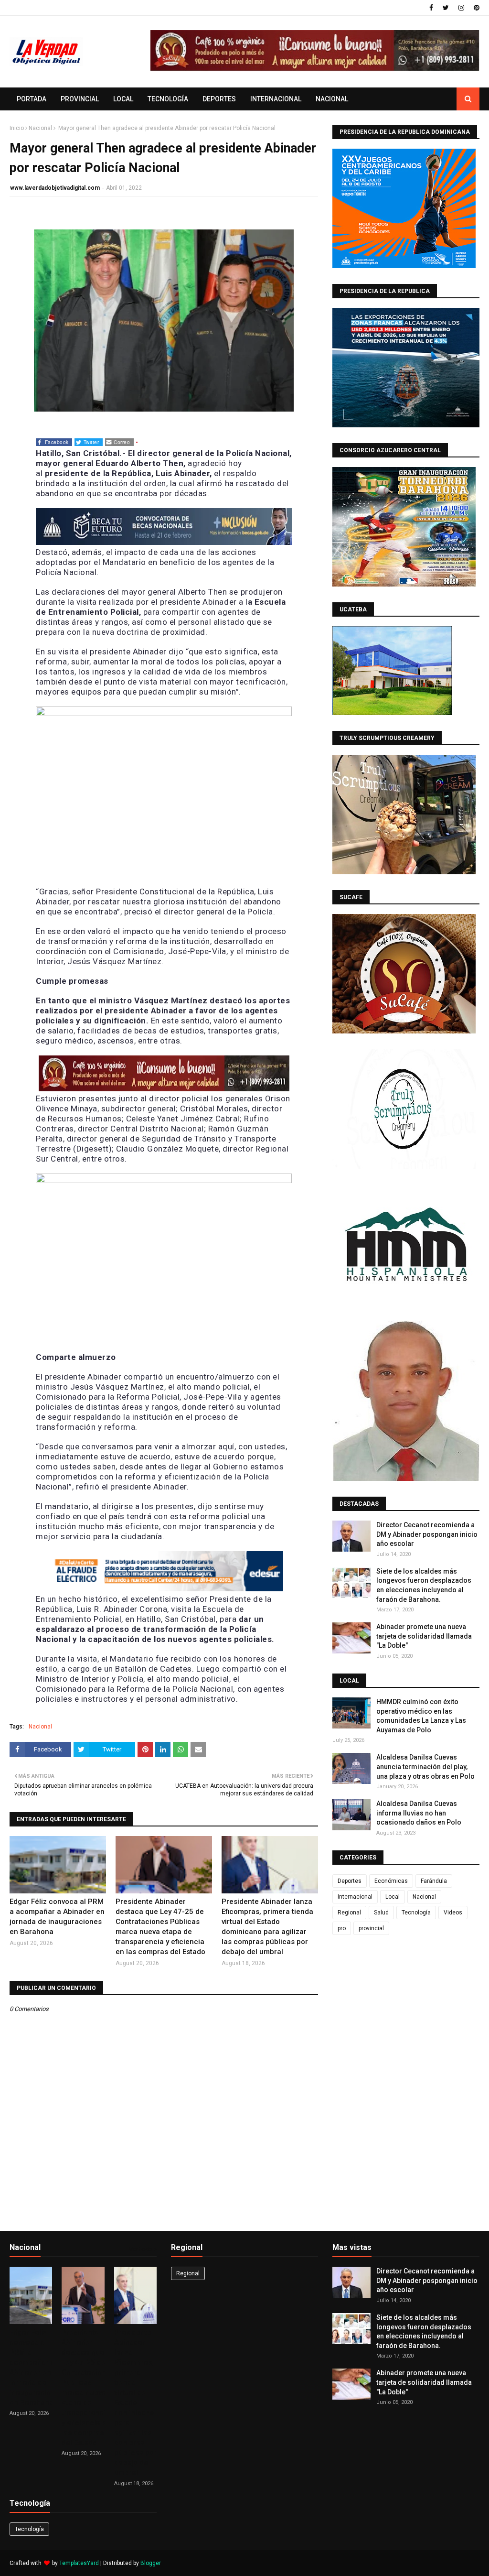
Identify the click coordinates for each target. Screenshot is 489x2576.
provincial (371, 1928)
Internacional (355, 1897)
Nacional (40, 128)
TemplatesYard (79, 2563)
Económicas (391, 1881)
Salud (381, 1913)
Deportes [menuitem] (219, 99)
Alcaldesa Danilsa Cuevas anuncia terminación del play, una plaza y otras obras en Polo (425, 1766)
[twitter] (446, 8)
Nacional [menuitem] (332, 99)
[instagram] (461, 8)
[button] (54, 442)
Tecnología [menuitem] (168, 99)
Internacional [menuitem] (276, 99)
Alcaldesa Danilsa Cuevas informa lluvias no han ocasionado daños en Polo (419, 1813)
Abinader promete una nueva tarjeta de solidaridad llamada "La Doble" (424, 1636)
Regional (349, 1913)
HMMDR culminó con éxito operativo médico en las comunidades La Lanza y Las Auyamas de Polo (421, 1716)
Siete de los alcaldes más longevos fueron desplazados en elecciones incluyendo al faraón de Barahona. (424, 1585)
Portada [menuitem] (32, 99)
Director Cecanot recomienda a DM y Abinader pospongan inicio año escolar (427, 1534)
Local (393, 1897)
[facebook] (431, 8)
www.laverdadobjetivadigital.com (55, 188)
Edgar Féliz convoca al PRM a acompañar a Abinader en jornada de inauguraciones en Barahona (57, 1917)
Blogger (151, 2563)
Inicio (17, 128)
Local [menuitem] (123, 99)
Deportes (350, 1881)
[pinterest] (475, 8)
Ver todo (141, 2249)
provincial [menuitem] (80, 99)
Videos (453, 1913)
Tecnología (416, 1913)
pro (342, 1928)
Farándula (434, 1881)
